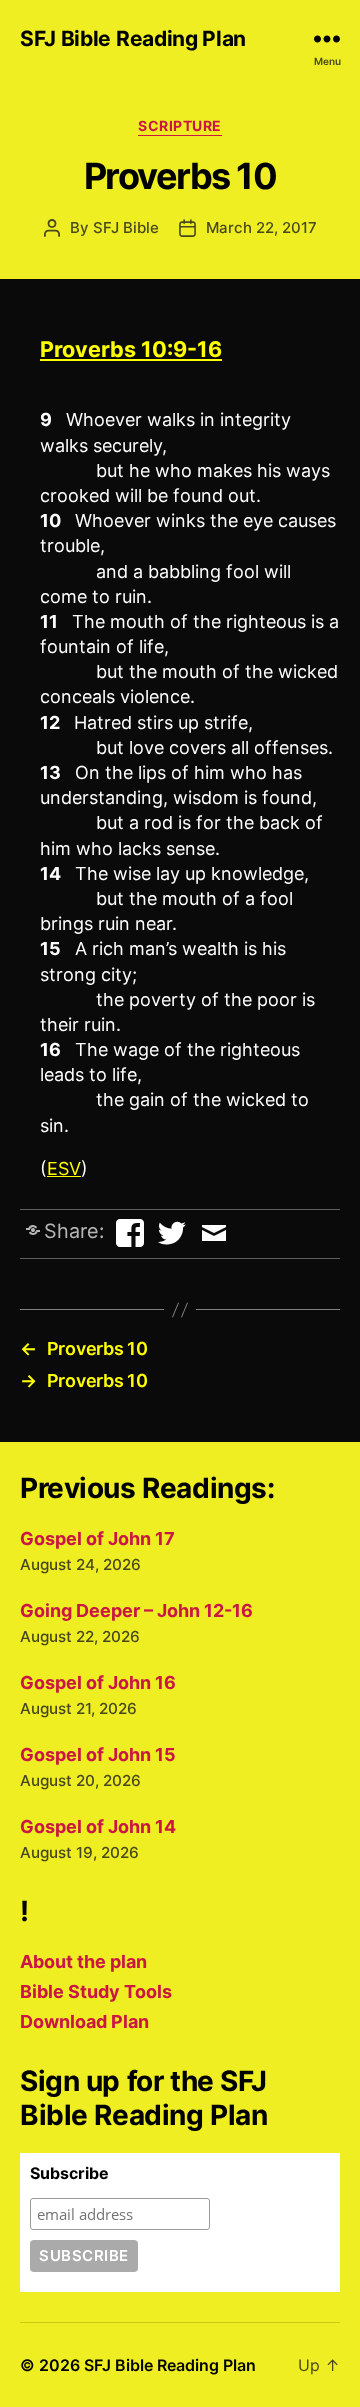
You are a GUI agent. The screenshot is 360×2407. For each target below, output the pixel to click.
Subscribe (69, 2173)
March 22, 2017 (261, 227)
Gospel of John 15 (98, 1754)
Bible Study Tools (96, 1991)
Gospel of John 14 (98, 1826)
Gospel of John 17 (97, 1538)
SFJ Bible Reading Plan (133, 38)
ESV (64, 1168)
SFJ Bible (126, 227)
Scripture (180, 125)
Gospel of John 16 (98, 1682)
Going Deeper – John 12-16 (136, 1610)
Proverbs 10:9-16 (131, 349)
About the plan (83, 1961)
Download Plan (84, 2021)
